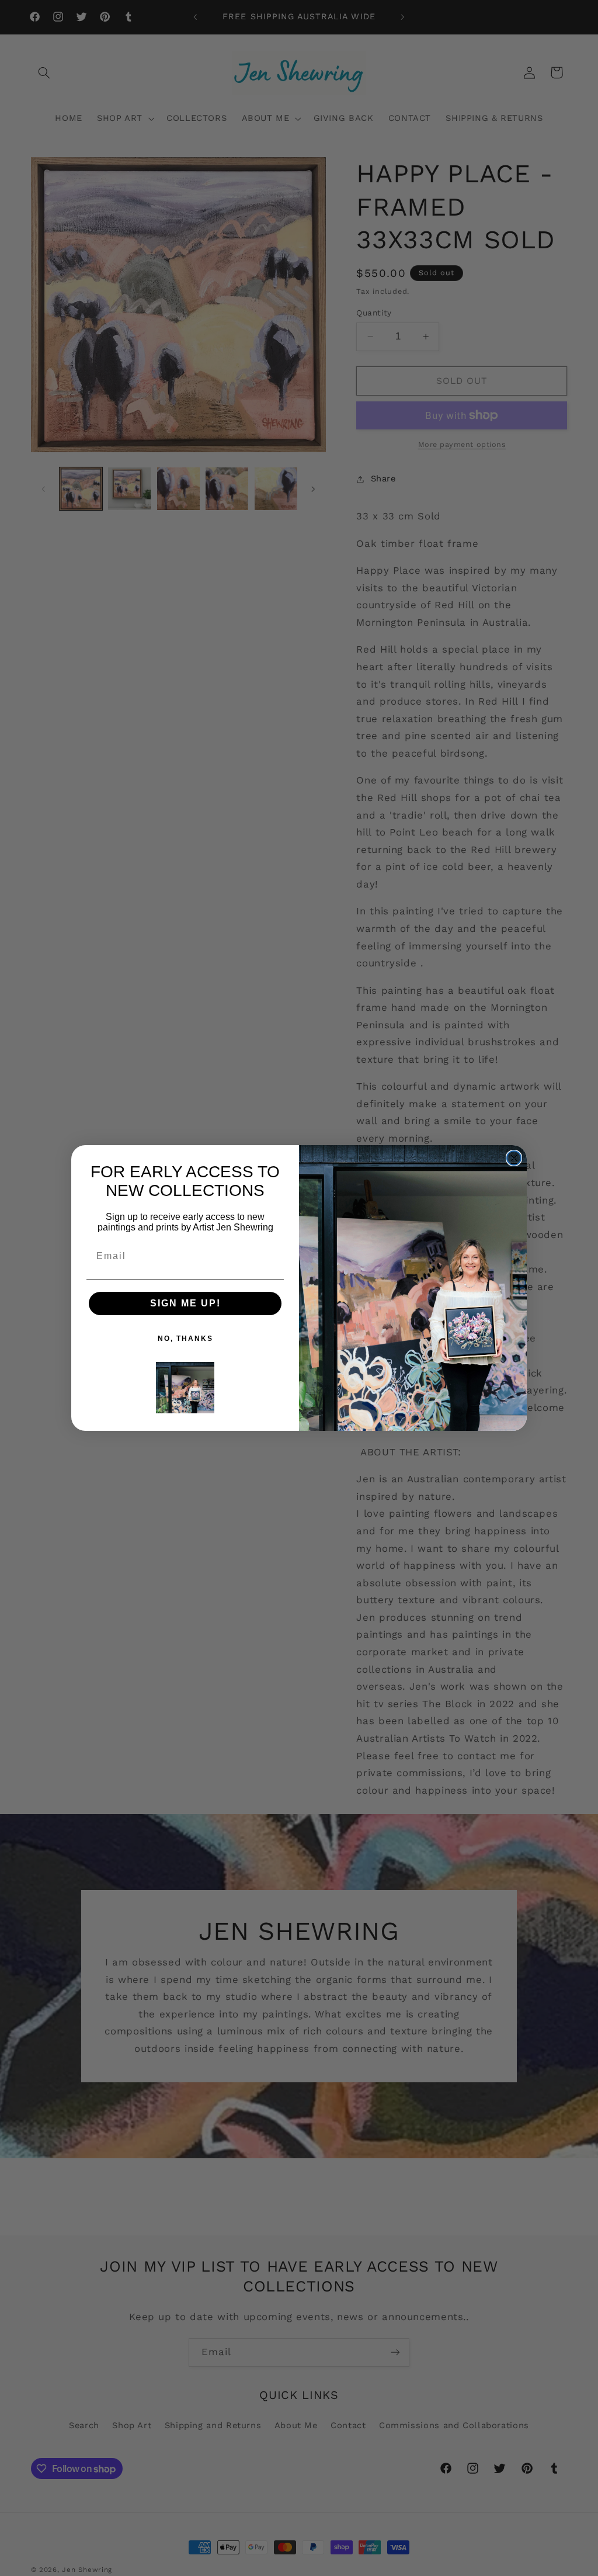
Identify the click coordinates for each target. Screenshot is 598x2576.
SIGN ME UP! (185, 1303)
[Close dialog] (514, 1158)
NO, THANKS (185, 1339)
